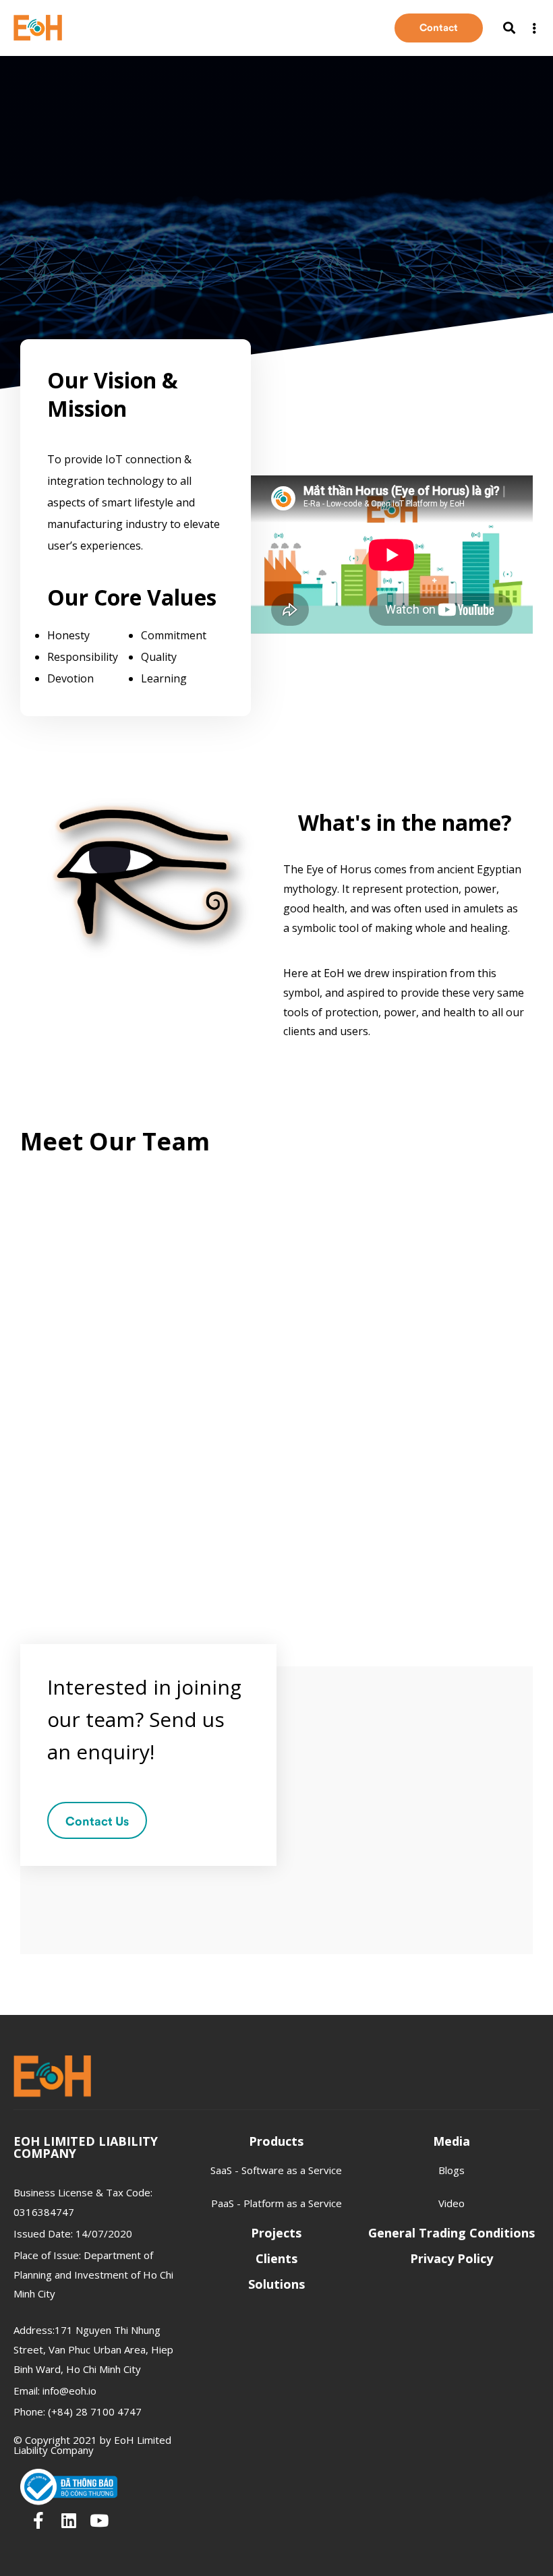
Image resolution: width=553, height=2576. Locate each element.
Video (452, 2203)
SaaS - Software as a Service (276, 2170)
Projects (276, 2233)
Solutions (276, 2284)
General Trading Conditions (452, 2233)
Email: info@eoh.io (55, 2391)
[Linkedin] (68, 2520)
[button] (439, 28)
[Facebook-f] (38, 2520)
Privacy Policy (452, 2258)
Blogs (452, 2170)
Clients (276, 2258)
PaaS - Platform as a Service (276, 2203)
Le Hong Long (337, 1413)
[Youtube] (99, 2520)
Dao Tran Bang (76, 1413)
